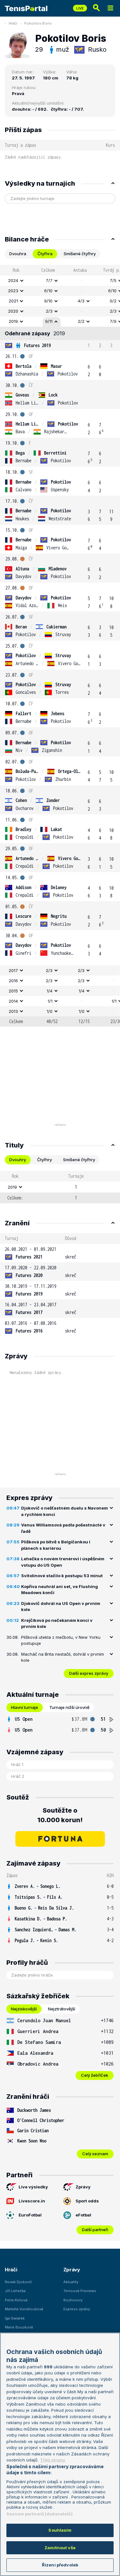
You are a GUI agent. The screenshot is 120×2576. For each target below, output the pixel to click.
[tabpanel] (60, 646)
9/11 (49, 321)
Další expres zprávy (89, 1673)
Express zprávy (77, 2309)
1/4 (50, 991)
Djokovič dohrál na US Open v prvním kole (61, 1607)
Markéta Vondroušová (24, 2309)
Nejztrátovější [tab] (62, 2009)
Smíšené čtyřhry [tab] (80, 254)
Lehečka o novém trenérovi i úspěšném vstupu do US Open (63, 1562)
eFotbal (83, 2215)
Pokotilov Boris (38, 23)
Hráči (13, 23)
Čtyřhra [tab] (45, 254)
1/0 (50, 1011)
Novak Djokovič (18, 2282)
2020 (13, 311)
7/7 (49, 280)
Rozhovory (73, 2300)
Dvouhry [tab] (18, 1160)
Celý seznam (95, 2154)
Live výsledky (33, 2187)
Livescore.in (32, 2201)
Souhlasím (60, 2530)
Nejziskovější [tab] (24, 2009)
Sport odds (87, 2201)
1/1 (50, 1001)
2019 (13, 321)
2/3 (49, 311)
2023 (13, 291)
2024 (13, 280)
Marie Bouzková (19, 2327)
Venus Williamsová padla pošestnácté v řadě (63, 1528)
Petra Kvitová (16, 2300)
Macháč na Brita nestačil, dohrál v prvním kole (63, 1657)
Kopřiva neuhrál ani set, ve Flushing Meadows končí (60, 1590)
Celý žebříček (95, 2075)
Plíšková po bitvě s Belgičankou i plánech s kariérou (56, 1545)
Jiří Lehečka (15, 2291)
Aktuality (71, 2282)
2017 (13, 970)
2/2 (81, 321)
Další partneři (95, 2230)
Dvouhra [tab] (18, 254)
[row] (60, 281)
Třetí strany (53, 2460)
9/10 (48, 301)
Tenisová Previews (80, 2291)
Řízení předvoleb (60, 2565)
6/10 (48, 291)
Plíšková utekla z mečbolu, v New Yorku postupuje (61, 1640)
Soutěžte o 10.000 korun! (60, 1815)
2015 (13, 991)
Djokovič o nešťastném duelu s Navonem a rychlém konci (64, 1511)
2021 (13, 301)
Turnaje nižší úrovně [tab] (69, 1707)
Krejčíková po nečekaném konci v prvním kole (57, 1623)
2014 (13, 1001)
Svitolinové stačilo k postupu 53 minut (62, 1576)
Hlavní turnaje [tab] (24, 1707)
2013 (13, 1011)
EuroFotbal (30, 2215)
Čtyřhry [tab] (44, 1160)
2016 (13, 981)
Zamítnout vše (60, 2548)
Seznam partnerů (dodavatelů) (40, 2514)
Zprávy (83, 2187)
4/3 (81, 301)
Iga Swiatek (15, 2318)
